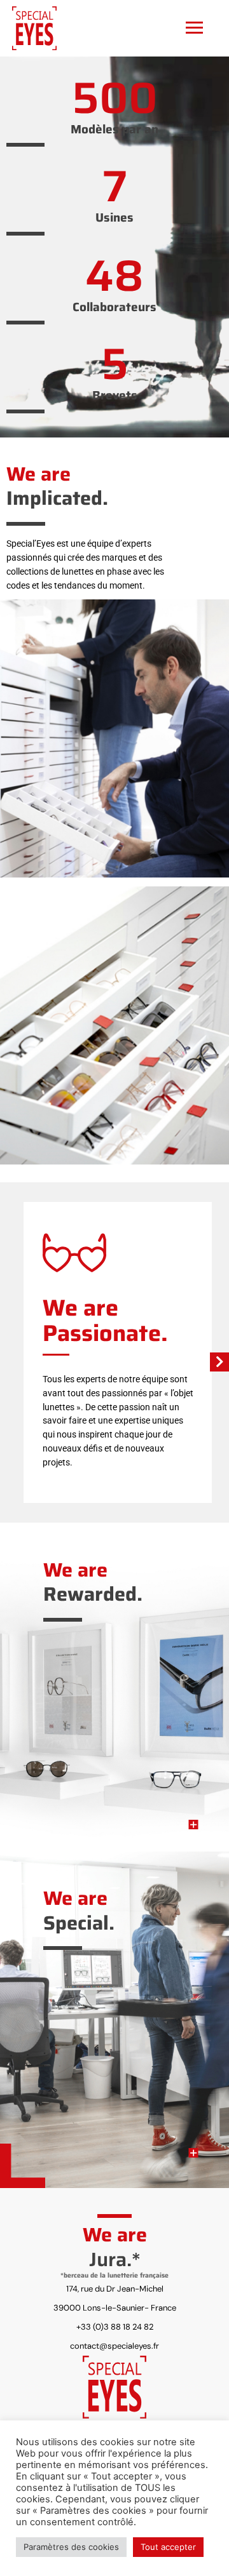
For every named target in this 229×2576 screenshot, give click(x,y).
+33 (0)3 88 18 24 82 (115, 2327)
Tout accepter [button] (168, 2547)
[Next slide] (219, 1362)
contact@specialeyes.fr (114, 2346)
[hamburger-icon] (194, 27)
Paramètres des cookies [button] (71, 2547)
